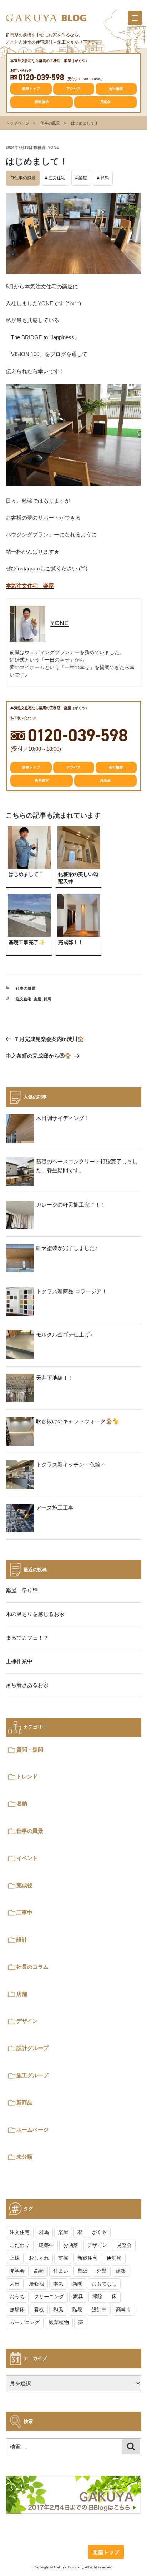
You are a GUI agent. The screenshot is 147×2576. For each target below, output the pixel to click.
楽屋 (83, 178)
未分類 (24, 2157)
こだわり (20, 2245)
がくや (99, 2232)
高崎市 (123, 2309)
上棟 (15, 2258)
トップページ (17, 123)
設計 (22, 1940)
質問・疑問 (30, 1750)
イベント (27, 1858)
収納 (22, 1804)
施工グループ (32, 2075)
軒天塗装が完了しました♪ (67, 1248)
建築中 (46, 2245)
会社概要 (116, 89)
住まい (61, 2271)
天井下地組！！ (55, 1378)
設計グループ (32, 2048)
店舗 (22, 1994)
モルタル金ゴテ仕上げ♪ (64, 1335)
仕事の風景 (50, 123)
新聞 (77, 2284)
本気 (58, 2284)
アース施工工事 (55, 1508)
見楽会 (105, 102)
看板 (39, 2309)
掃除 (97, 2297)
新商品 (24, 2102)
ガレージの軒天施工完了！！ (71, 1205)
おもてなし (104, 2284)
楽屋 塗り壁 (22, 1590)
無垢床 (17, 2309)
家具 (78, 2297)
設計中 (99, 2309)
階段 (77, 2309)
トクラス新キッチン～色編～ (71, 1464)
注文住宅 (57, 178)
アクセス (73, 89)
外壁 (102, 2271)
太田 (15, 2284)
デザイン (27, 2021)
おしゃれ (39, 2258)
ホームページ (32, 2130)
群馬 (105, 178)
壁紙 (82, 2271)
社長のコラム (32, 1967)
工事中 (24, 1912)
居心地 (36, 2284)
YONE (53, 147)
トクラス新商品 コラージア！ (72, 1291)
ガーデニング (25, 2322)
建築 (121, 2271)
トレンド (27, 1776)
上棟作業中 (19, 1661)
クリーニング (49, 2297)
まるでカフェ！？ (27, 1638)
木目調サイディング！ (63, 1118)
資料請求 (42, 102)
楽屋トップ (31, 89)
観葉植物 (59, 2322)
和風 (58, 2309)
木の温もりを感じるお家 (35, 1614)
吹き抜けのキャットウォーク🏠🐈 (78, 1421)
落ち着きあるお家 (27, 1685)
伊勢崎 (114, 2258)
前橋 (63, 2258)
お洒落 (71, 2245)
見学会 (17, 2271)
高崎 (39, 2271)
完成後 (24, 1885)
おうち (17, 2297)
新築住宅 (87, 2258)
